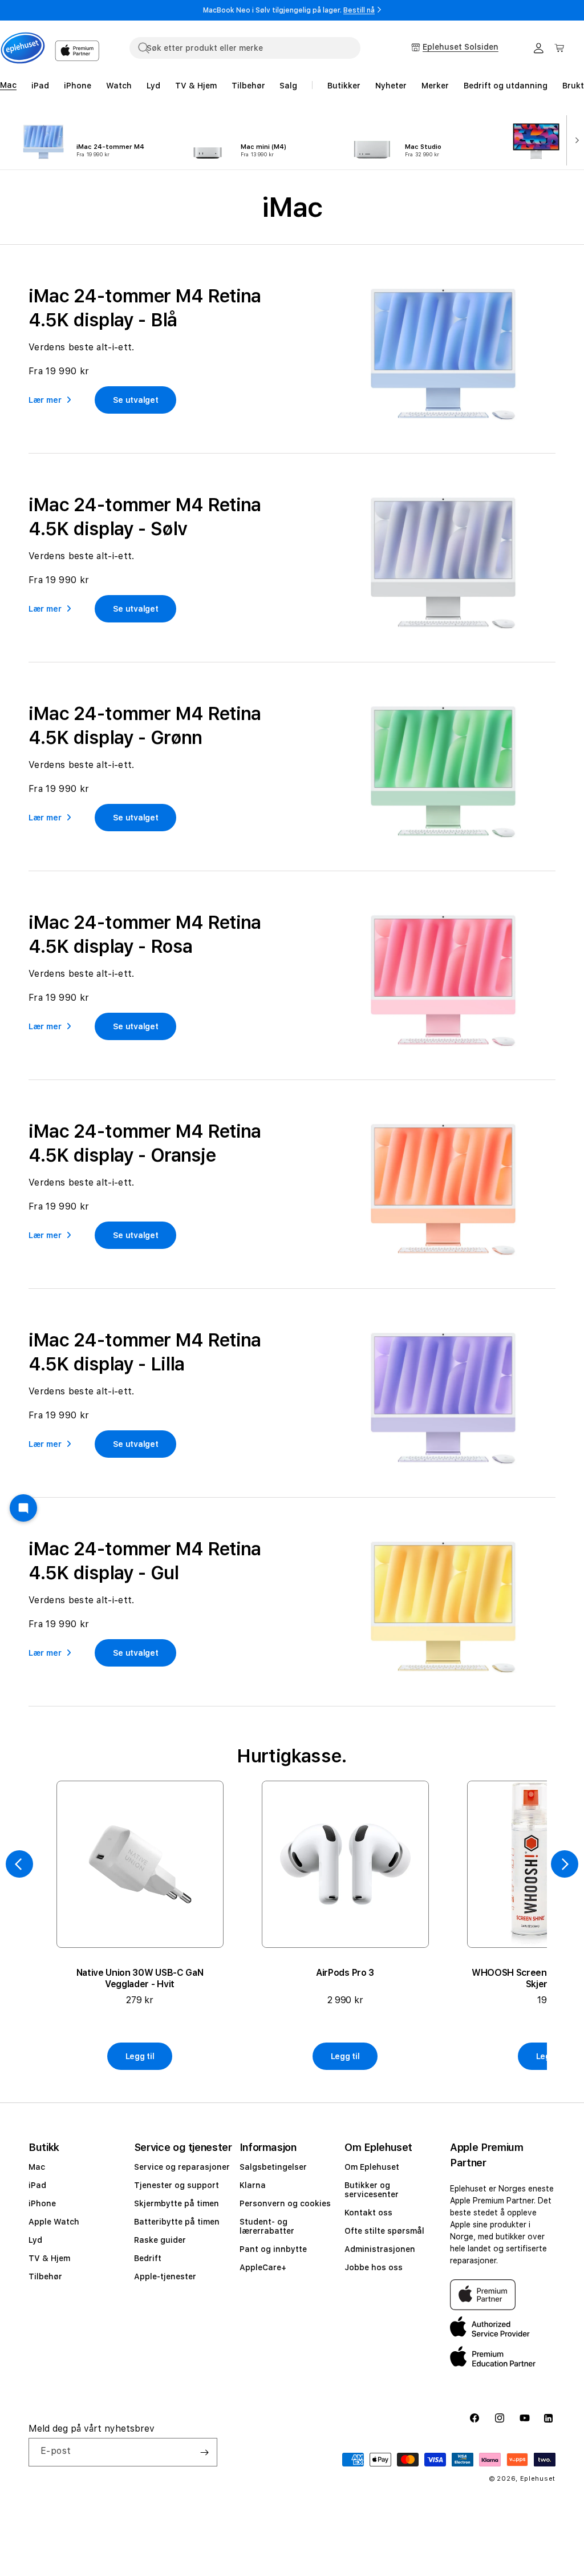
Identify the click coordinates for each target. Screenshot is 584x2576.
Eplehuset (538, 2479)
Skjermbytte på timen (177, 2203)
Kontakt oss (368, 2213)
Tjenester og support (177, 2185)
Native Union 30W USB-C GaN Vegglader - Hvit (140, 1978)
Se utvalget (136, 400)
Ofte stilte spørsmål (384, 2231)
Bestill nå (359, 10)
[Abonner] (204, 2452)
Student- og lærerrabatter (267, 2226)
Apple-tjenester (165, 2276)
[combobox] (245, 48)
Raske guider (160, 2240)
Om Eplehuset (372, 2167)
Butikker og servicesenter (372, 2190)
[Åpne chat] (23, 1508)
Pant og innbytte (273, 2249)
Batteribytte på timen (177, 2222)
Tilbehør (45, 2276)
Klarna (253, 2185)
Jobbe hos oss (374, 2267)
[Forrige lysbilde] (19, 1864)
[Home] (23, 48)
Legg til (140, 2056)
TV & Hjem (49, 2258)
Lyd (35, 2240)
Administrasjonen (380, 2249)
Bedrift (148, 2258)
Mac (37, 2167)
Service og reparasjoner (182, 2167)
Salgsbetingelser (273, 2167)
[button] (559, 48)
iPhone (42, 2203)
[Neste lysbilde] (574, 139)
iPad (37, 2185)
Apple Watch (54, 2222)
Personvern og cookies (285, 2203)
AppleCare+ (263, 2267)
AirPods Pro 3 (345, 1973)
